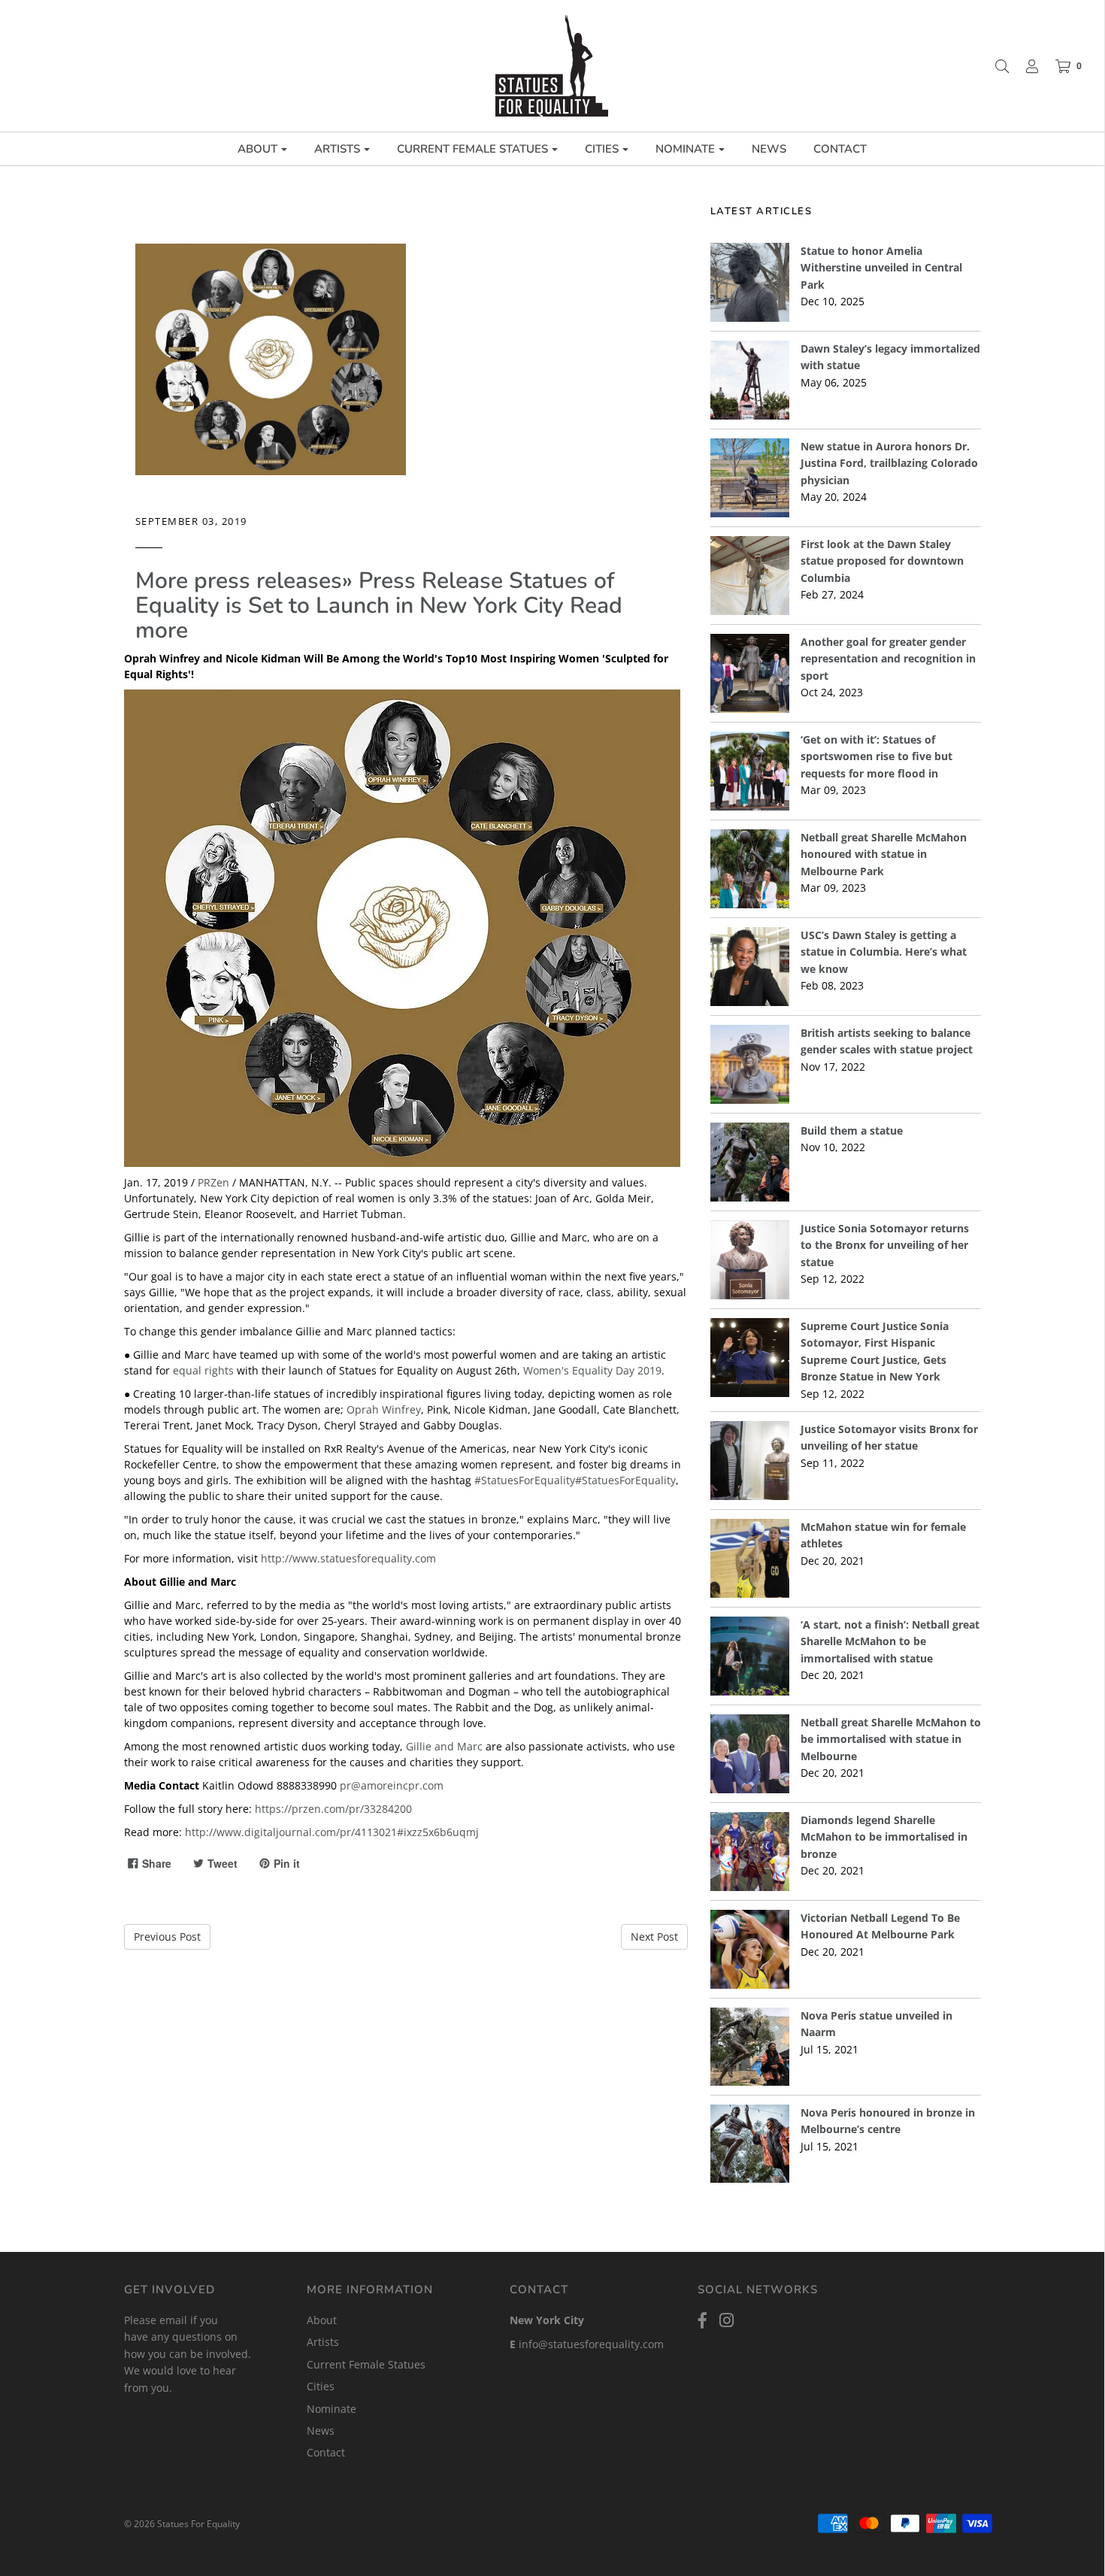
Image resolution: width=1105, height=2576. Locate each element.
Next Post (654, 1937)
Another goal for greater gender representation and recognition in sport (888, 659)
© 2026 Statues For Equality (182, 2524)
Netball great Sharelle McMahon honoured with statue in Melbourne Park (884, 854)
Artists (323, 2342)
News (769, 149)
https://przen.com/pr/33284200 (333, 1809)
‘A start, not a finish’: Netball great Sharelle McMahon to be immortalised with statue (890, 1641)
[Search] (994, 66)
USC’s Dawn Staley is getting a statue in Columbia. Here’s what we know (884, 952)
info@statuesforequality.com (591, 2344)
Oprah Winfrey (384, 1409)
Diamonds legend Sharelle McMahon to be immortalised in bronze (884, 1837)
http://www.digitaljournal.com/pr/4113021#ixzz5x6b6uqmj (332, 1832)
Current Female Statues (366, 2364)
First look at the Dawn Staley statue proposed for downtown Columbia (882, 561)
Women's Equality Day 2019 (592, 1370)
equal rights (203, 1370)
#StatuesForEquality (525, 1480)
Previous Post (167, 1937)
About (322, 2320)
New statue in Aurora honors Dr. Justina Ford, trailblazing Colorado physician (889, 463)
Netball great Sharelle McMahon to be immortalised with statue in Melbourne (891, 1739)
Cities (321, 2386)
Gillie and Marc (444, 1746)
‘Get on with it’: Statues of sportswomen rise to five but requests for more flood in (876, 756)
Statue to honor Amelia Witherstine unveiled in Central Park (881, 268)
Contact (840, 149)
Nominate (331, 2409)
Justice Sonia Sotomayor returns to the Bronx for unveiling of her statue (885, 1245)
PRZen (213, 1182)
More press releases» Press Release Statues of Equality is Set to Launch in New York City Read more (379, 606)
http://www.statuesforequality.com (348, 1558)
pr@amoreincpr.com (392, 1785)
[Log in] (1025, 66)
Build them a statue (852, 1130)
